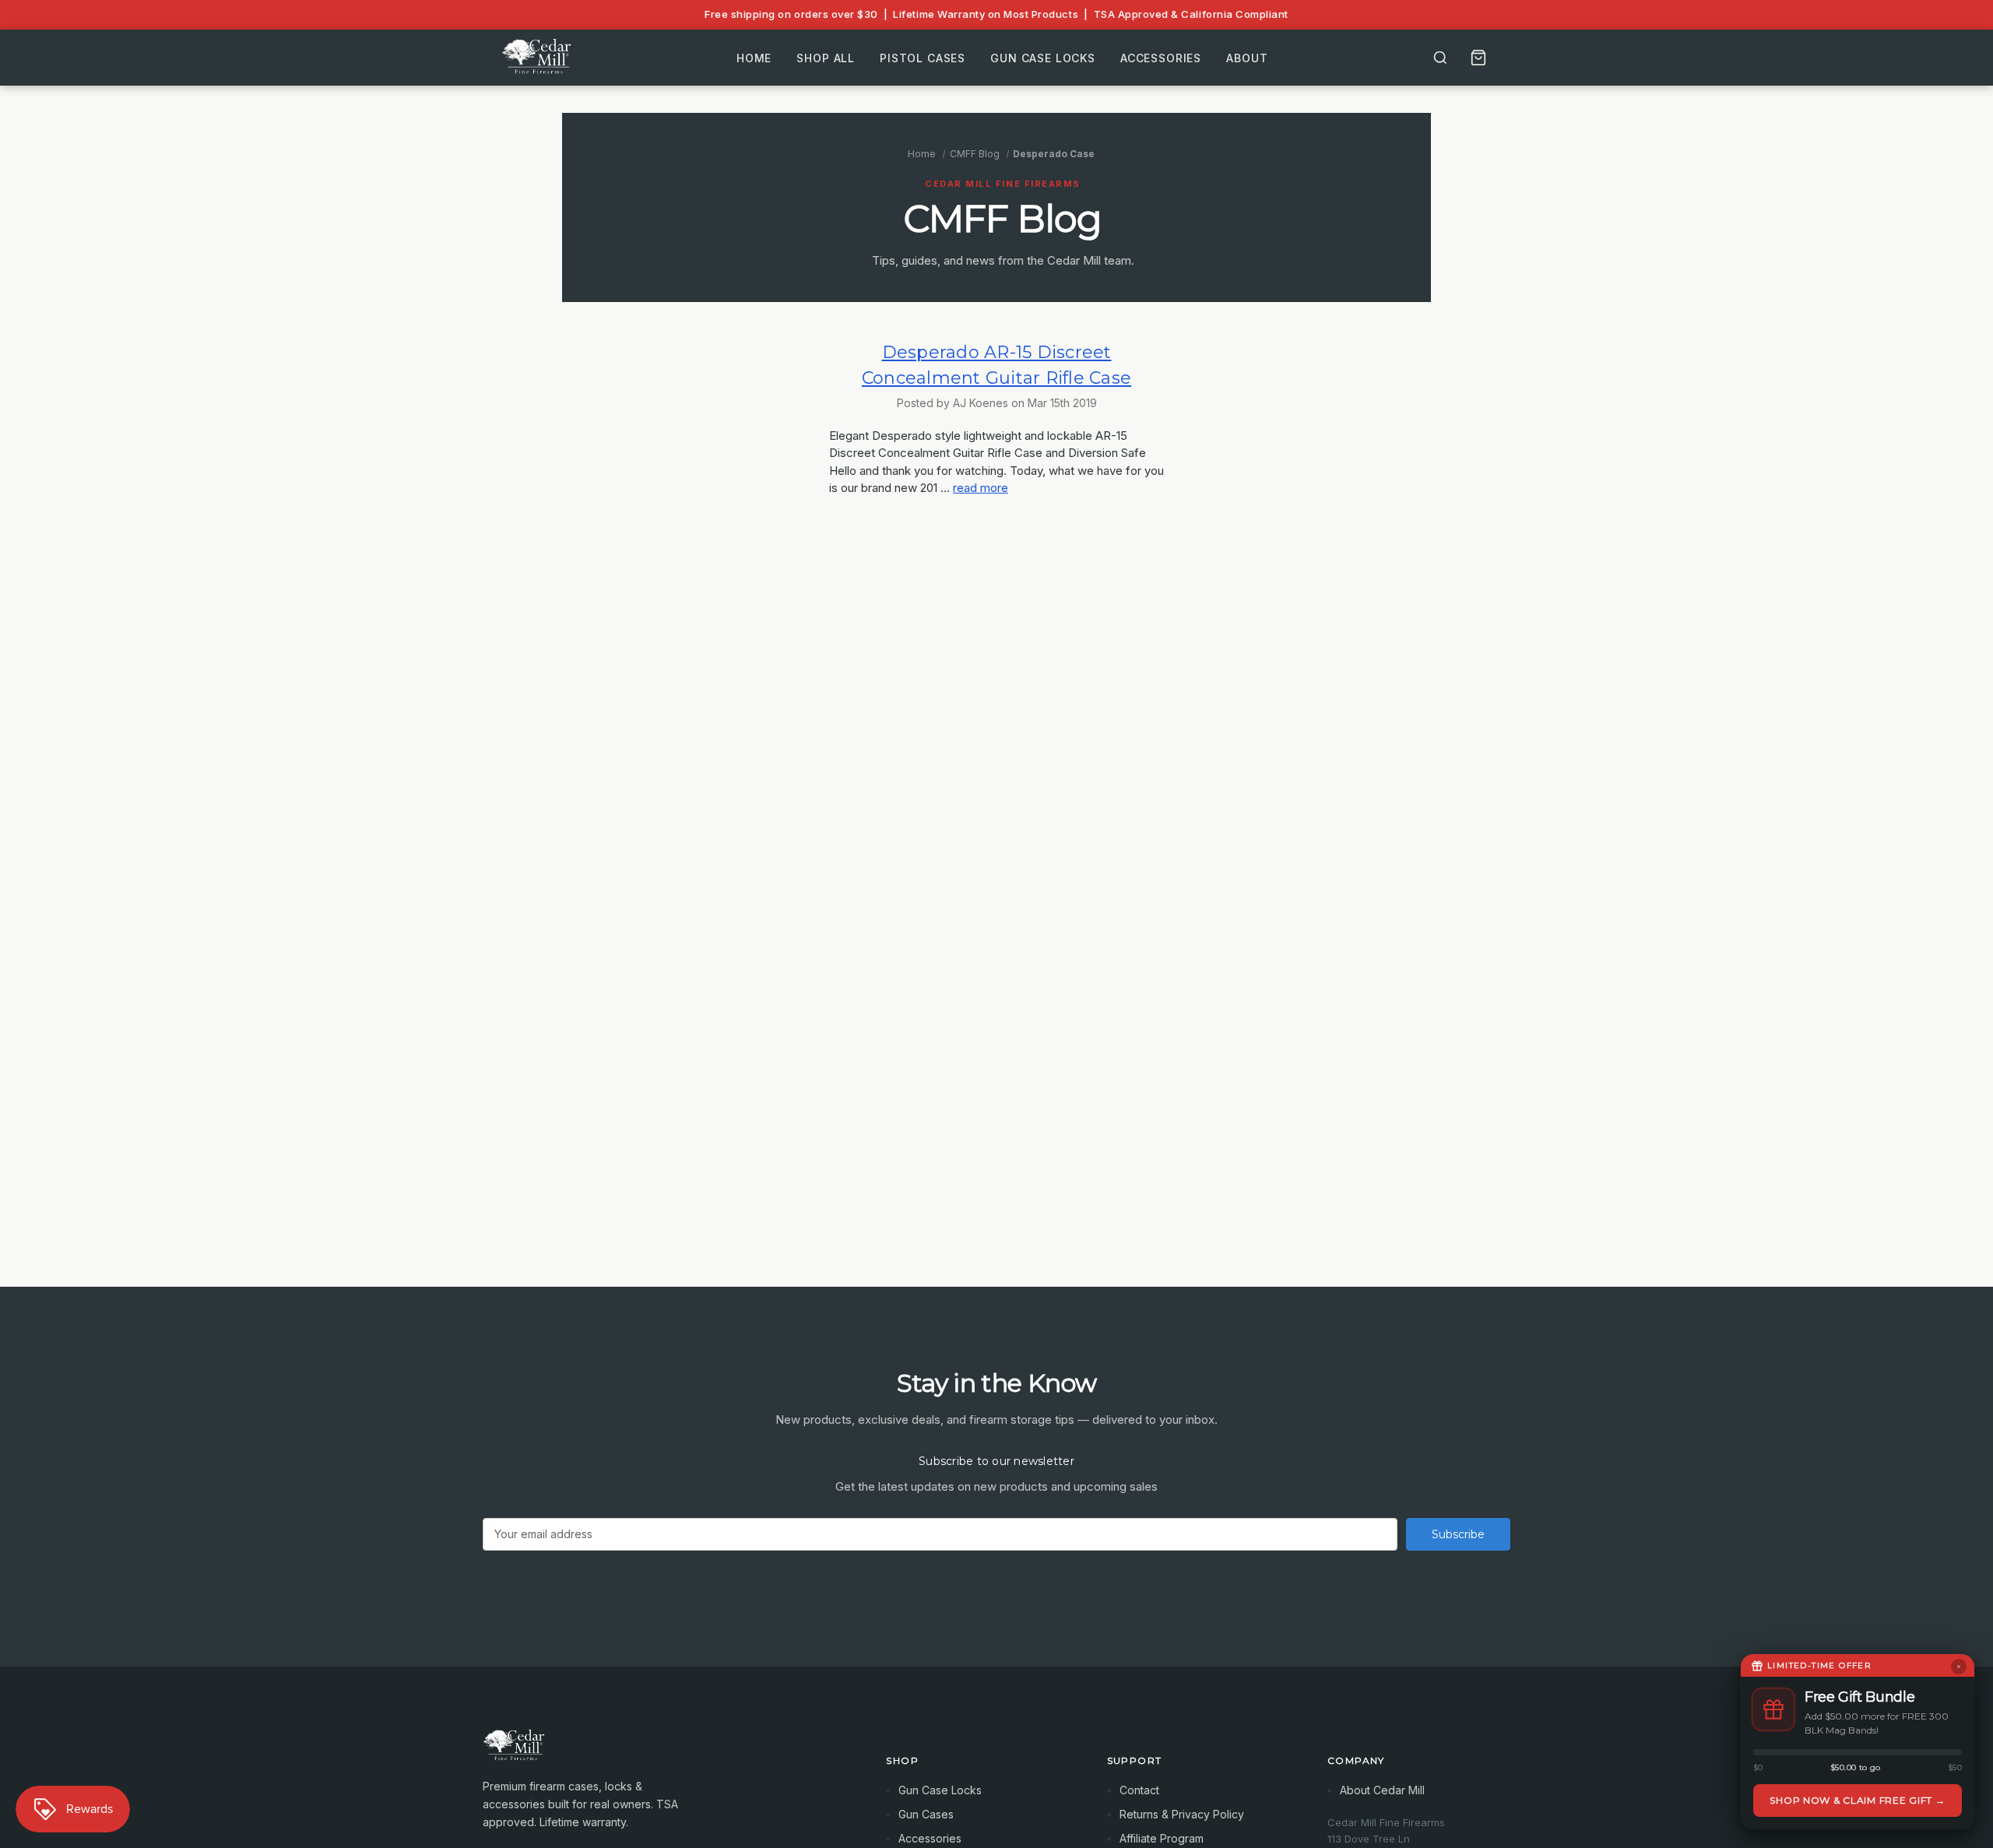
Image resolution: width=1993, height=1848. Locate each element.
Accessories (1161, 57)
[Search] (1440, 58)
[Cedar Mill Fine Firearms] (666, 1753)
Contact (1139, 1790)
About (1247, 57)
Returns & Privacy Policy (1182, 1814)
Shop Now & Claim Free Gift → (1857, 1800)
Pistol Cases (923, 57)
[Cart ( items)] (1478, 58)
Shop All (826, 57)
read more (981, 488)
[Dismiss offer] (1959, 1667)
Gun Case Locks (1043, 57)
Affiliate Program (1162, 1838)
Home (754, 57)
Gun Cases (926, 1814)
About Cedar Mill (1382, 1790)
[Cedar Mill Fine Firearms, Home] (539, 58)
